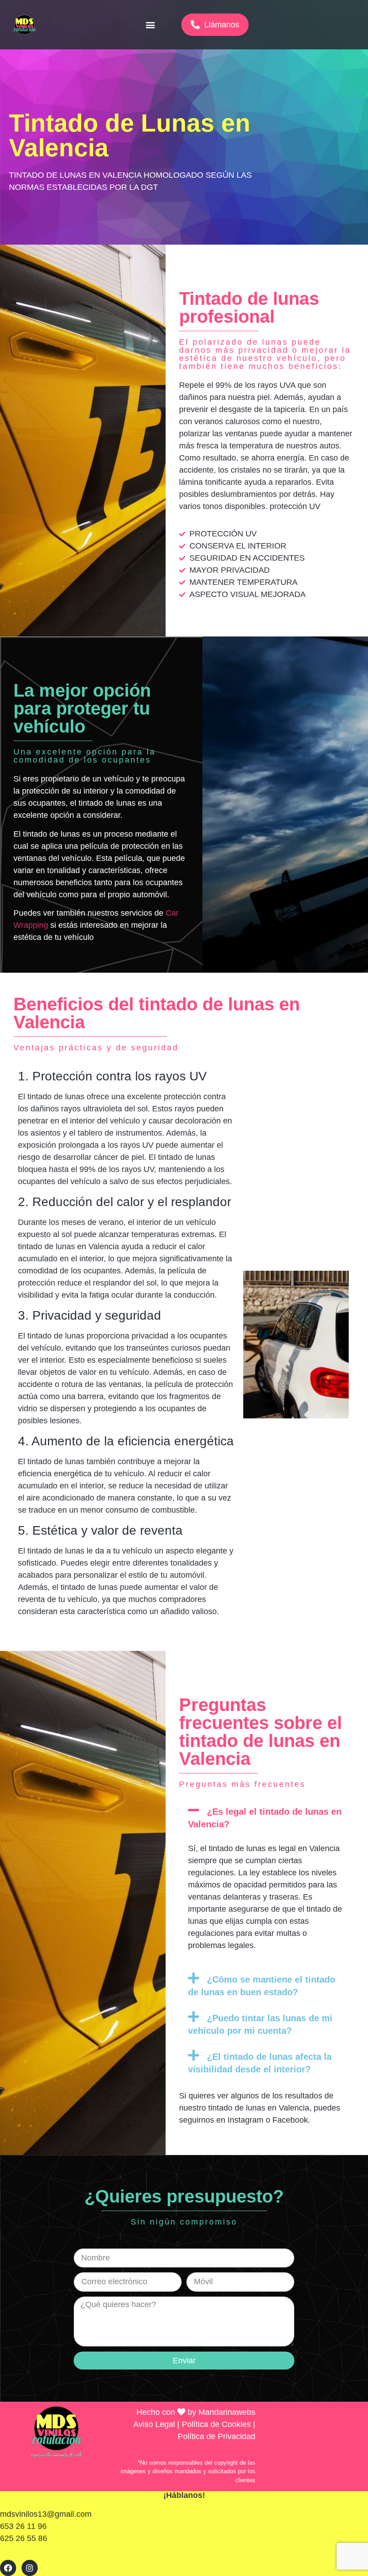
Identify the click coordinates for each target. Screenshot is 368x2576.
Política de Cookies (216, 2424)
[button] (151, 25)
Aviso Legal (154, 2424)
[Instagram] (30, 2568)
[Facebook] (8, 2568)
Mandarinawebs (227, 2412)
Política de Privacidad (217, 2436)
